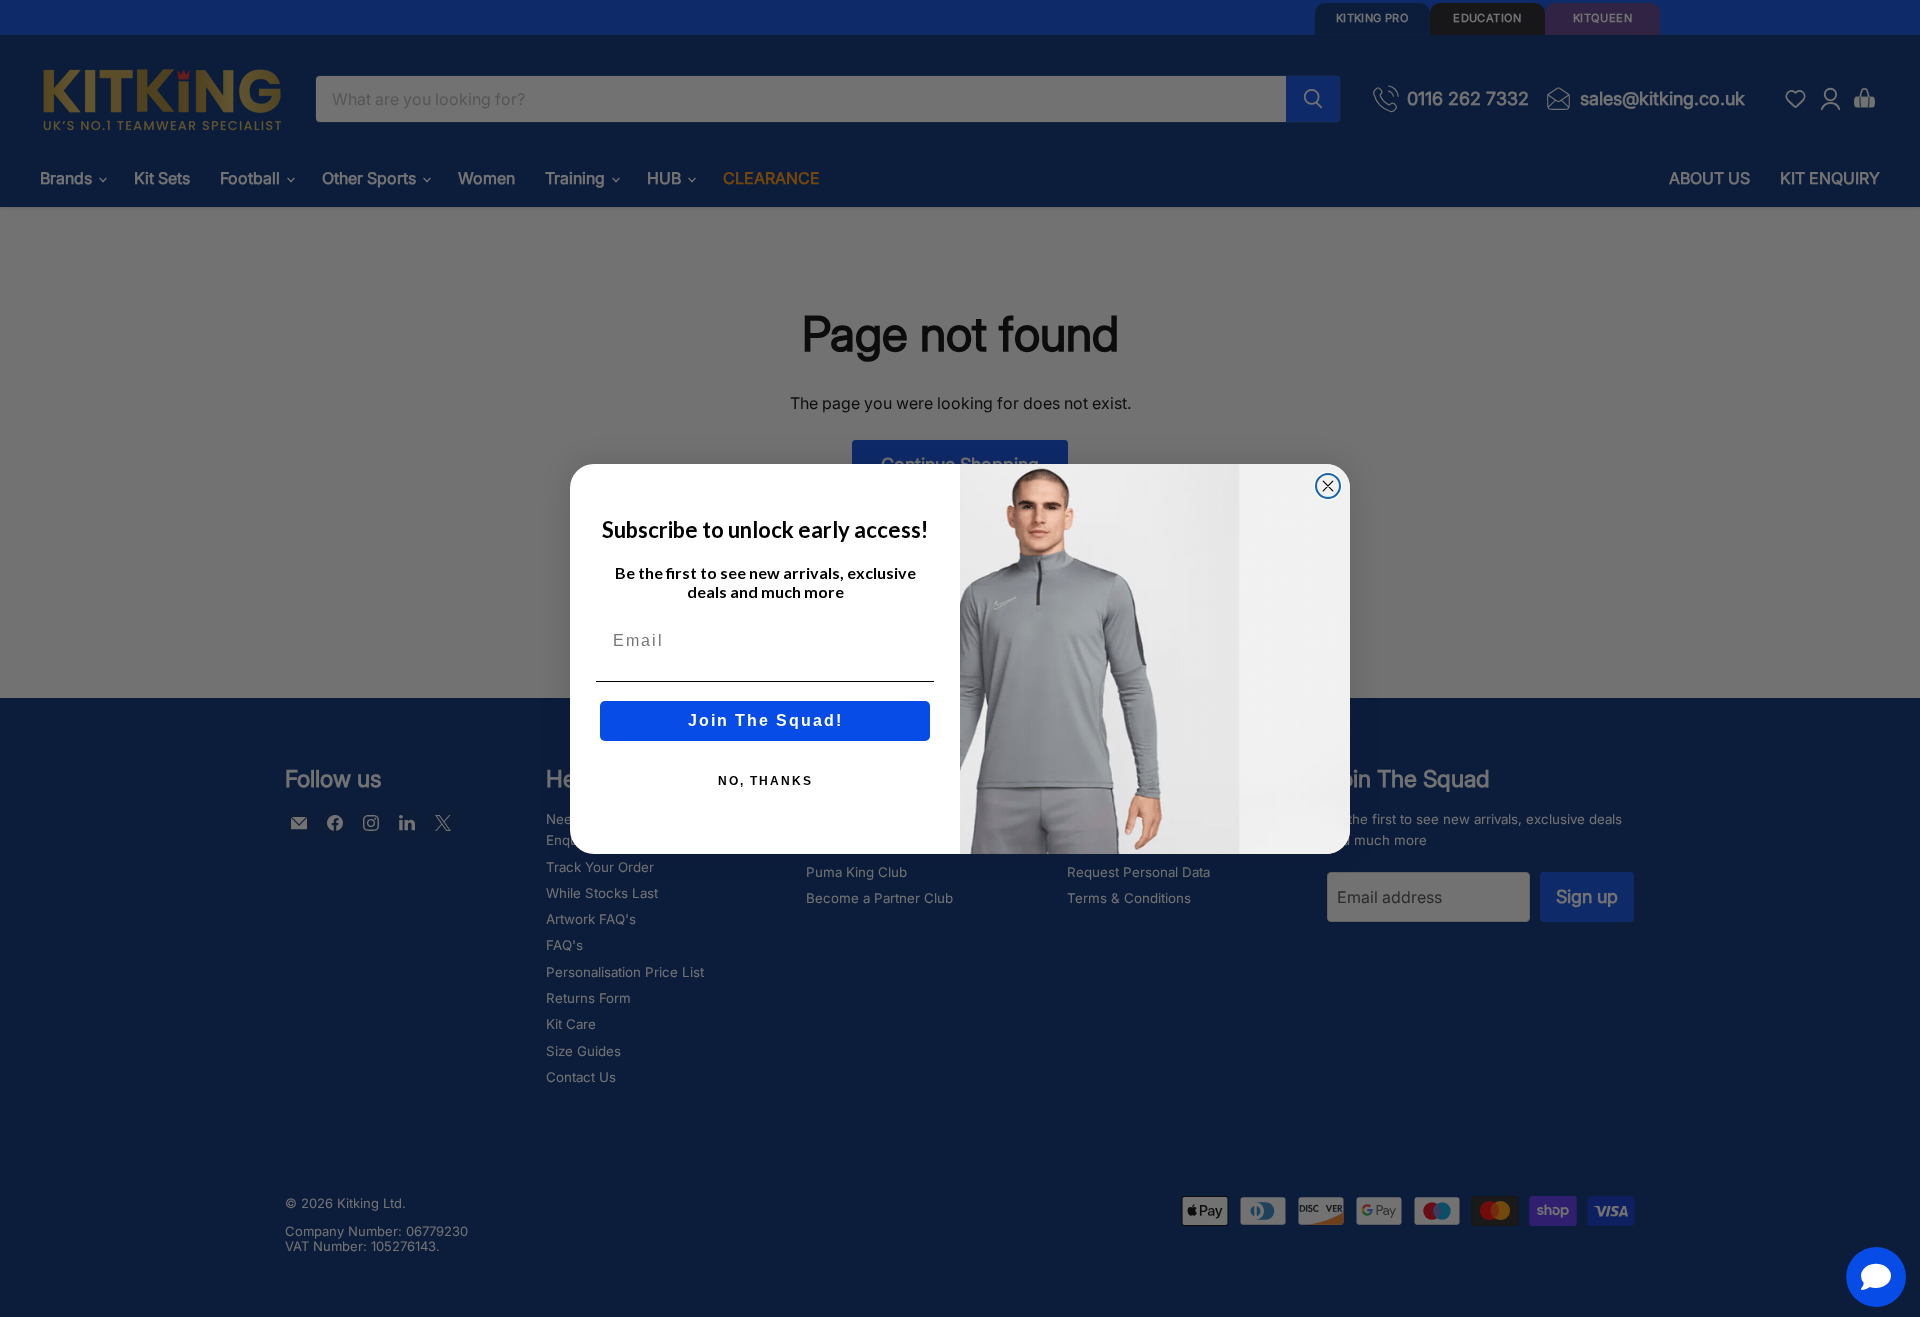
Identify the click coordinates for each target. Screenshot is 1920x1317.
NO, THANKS (765, 781)
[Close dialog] (1328, 486)
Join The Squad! (765, 720)
